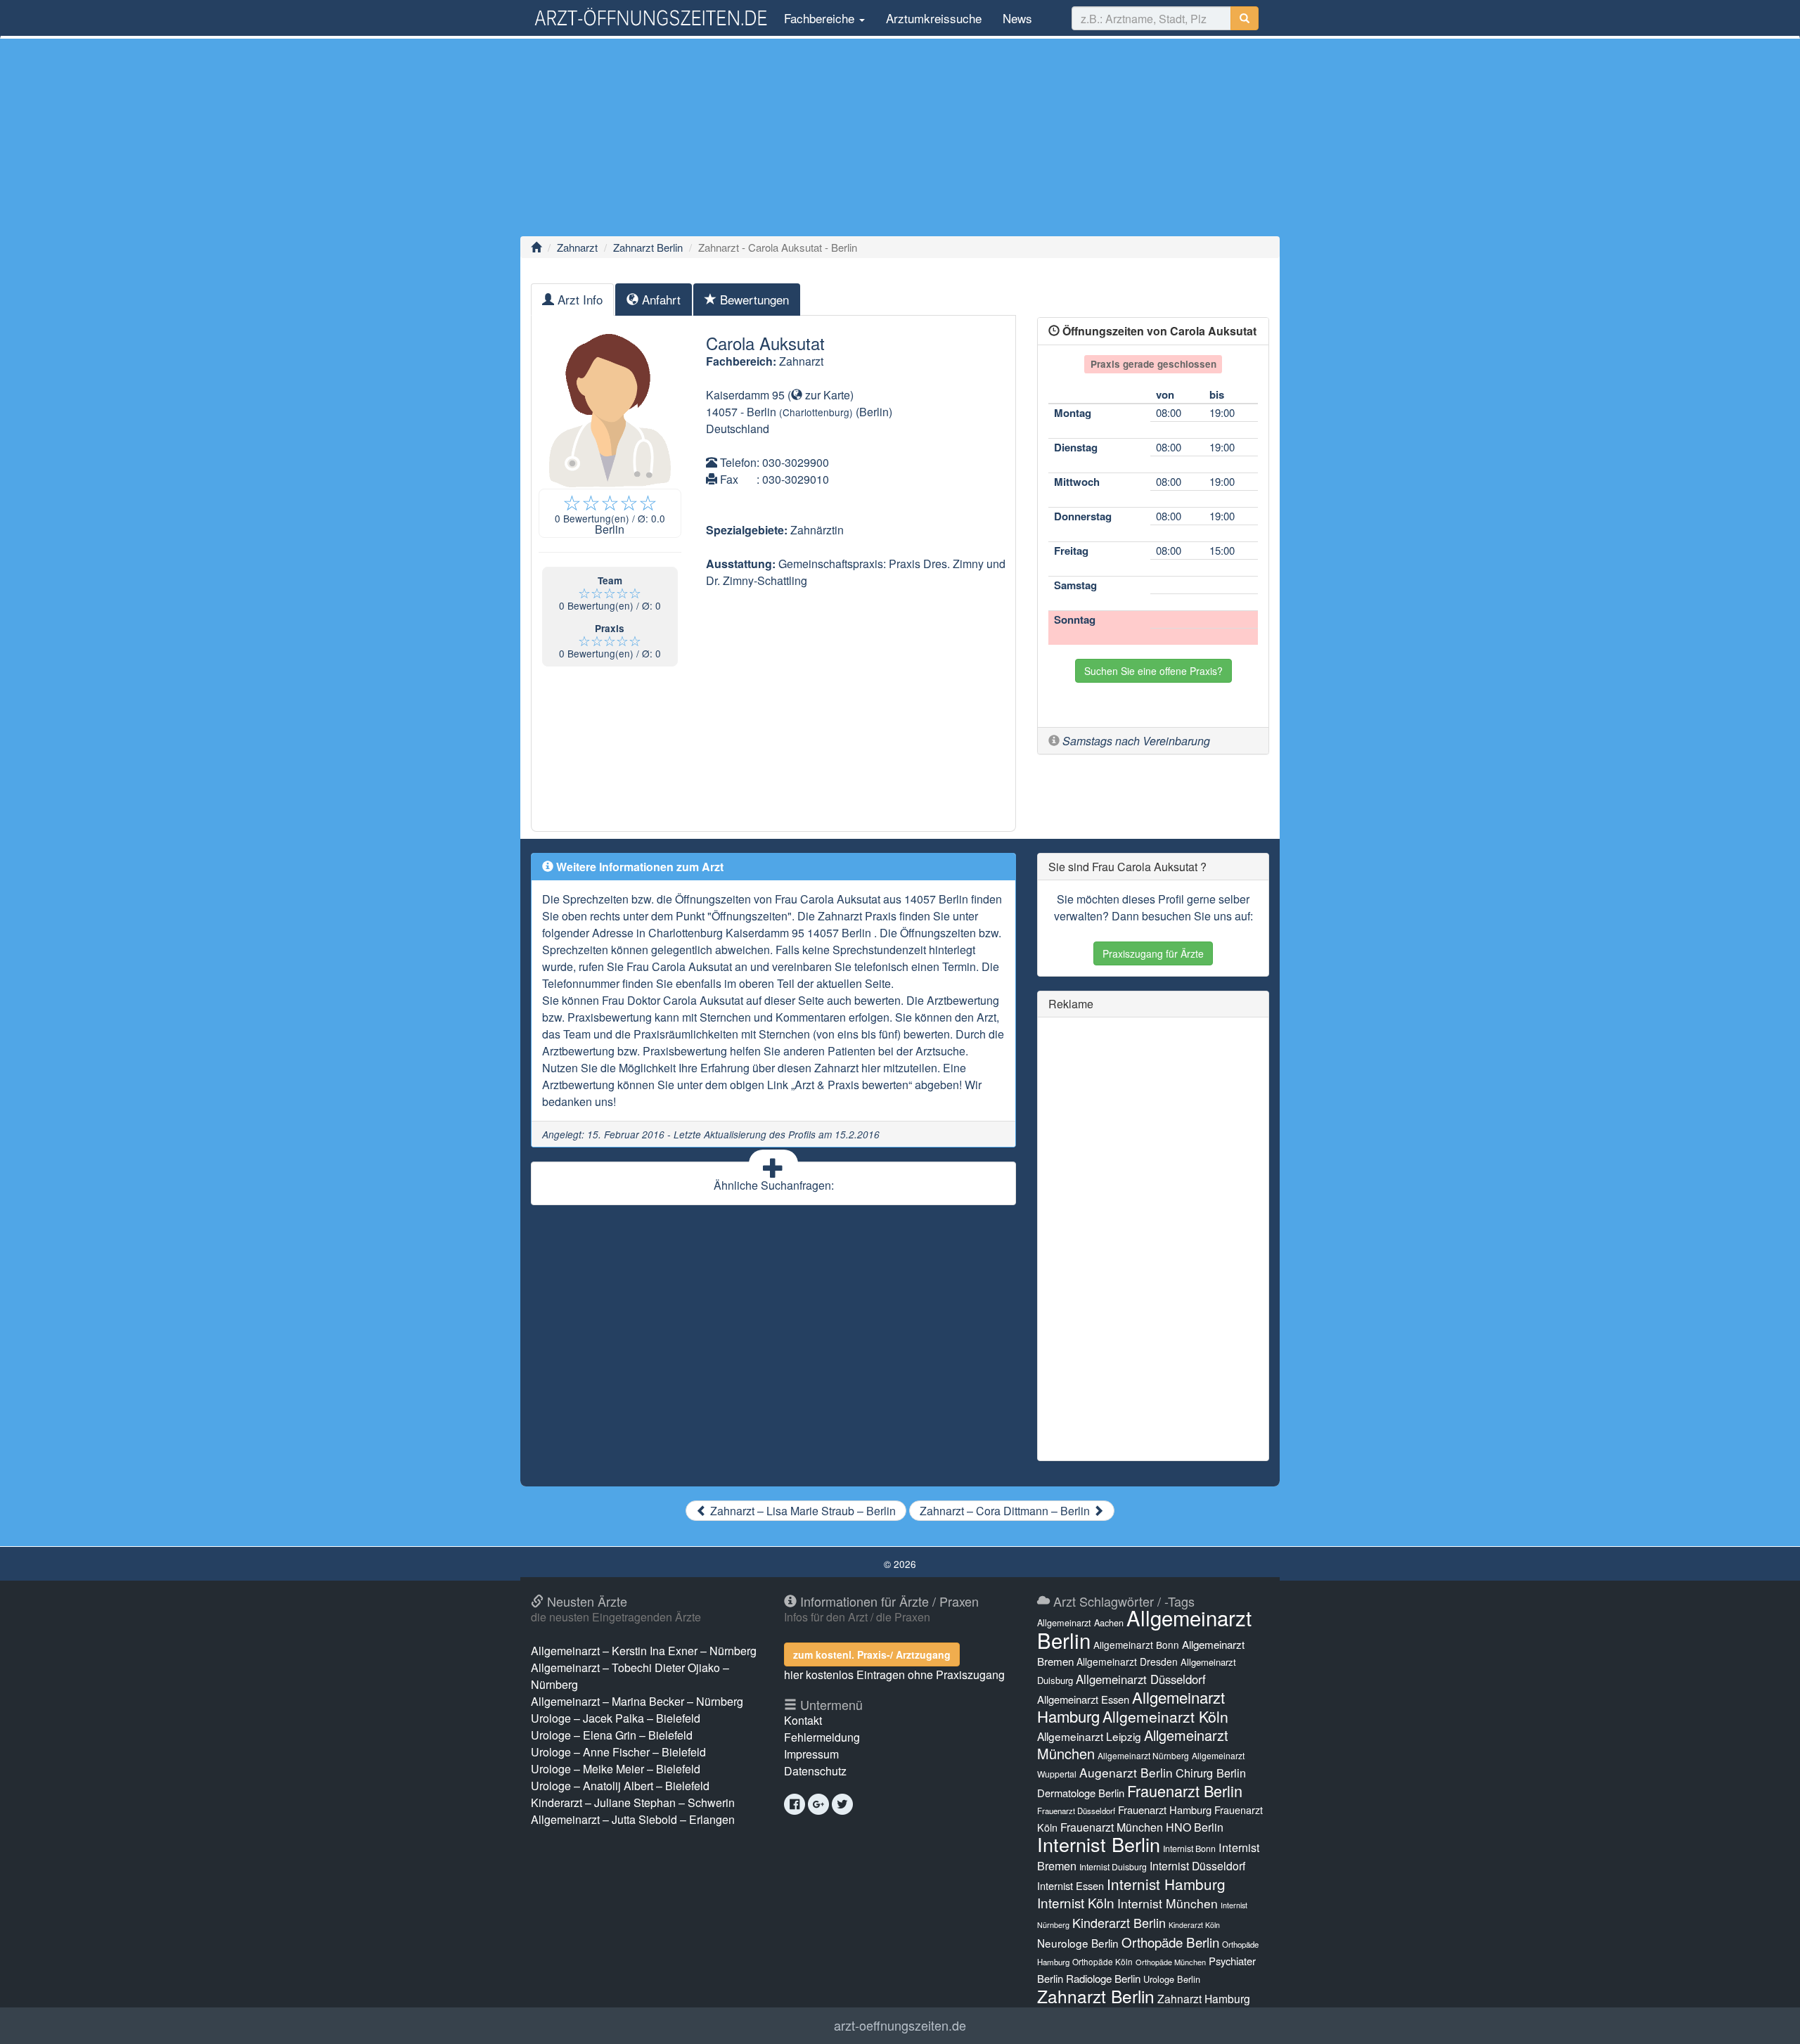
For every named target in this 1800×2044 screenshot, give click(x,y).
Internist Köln (1076, 1902)
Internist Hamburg (1166, 1884)
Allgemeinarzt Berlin (1144, 1628)
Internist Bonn (1189, 1849)
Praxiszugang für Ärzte (1153, 953)
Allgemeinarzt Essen (1083, 1699)
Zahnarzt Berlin (648, 247)
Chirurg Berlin (1211, 1773)
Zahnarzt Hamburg (1204, 1998)
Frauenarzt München (1112, 1827)
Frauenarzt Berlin (1185, 1791)
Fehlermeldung (822, 1737)
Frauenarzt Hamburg (1165, 1810)
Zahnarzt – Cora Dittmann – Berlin (1006, 1511)
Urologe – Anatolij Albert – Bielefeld (620, 1786)
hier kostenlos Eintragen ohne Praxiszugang (894, 1675)
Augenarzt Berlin (1126, 1772)
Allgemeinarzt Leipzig (1089, 1736)
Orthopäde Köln (1102, 1961)
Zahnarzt (577, 247)
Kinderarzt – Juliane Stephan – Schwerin (633, 1802)
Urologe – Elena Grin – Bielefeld (612, 1735)
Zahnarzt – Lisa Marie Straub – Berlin (802, 1511)
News (1017, 18)
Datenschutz (815, 1771)
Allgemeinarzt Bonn (1136, 1645)
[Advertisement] (900, 137)
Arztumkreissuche (934, 18)
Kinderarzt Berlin (1119, 1922)
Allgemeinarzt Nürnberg (1143, 1755)
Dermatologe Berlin (1081, 1793)
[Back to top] (1768, 2019)
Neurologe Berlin (1078, 1943)
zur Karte (826, 395)
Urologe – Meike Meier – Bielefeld (616, 1769)
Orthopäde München (1171, 1962)
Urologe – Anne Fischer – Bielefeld (618, 1752)
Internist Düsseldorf (1197, 1866)
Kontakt (803, 1720)
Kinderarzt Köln (1194, 1925)
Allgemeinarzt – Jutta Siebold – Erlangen (633, 1819)
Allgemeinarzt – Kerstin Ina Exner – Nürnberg (644, 1651)
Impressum (811, 1754)
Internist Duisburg (1113, 1866)
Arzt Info (578, 299)
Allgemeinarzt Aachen (1080, 1623)
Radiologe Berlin (1103, 1978)
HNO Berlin (1195, 1827)
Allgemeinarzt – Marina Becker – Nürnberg (637, 1701)
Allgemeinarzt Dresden (1127, 1661)
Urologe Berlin (1172, 1979)
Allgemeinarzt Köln (1165, 1716)
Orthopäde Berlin (1170, 1942)
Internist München (1168, 1903)
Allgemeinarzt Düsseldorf (1141, 1679)
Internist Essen (1071, 1885)
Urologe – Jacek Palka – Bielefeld (616, 1718)
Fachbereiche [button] (819, 18)
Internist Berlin (1099, 1844)
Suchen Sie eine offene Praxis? (1153, 671)
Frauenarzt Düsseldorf (1076, 1811)
